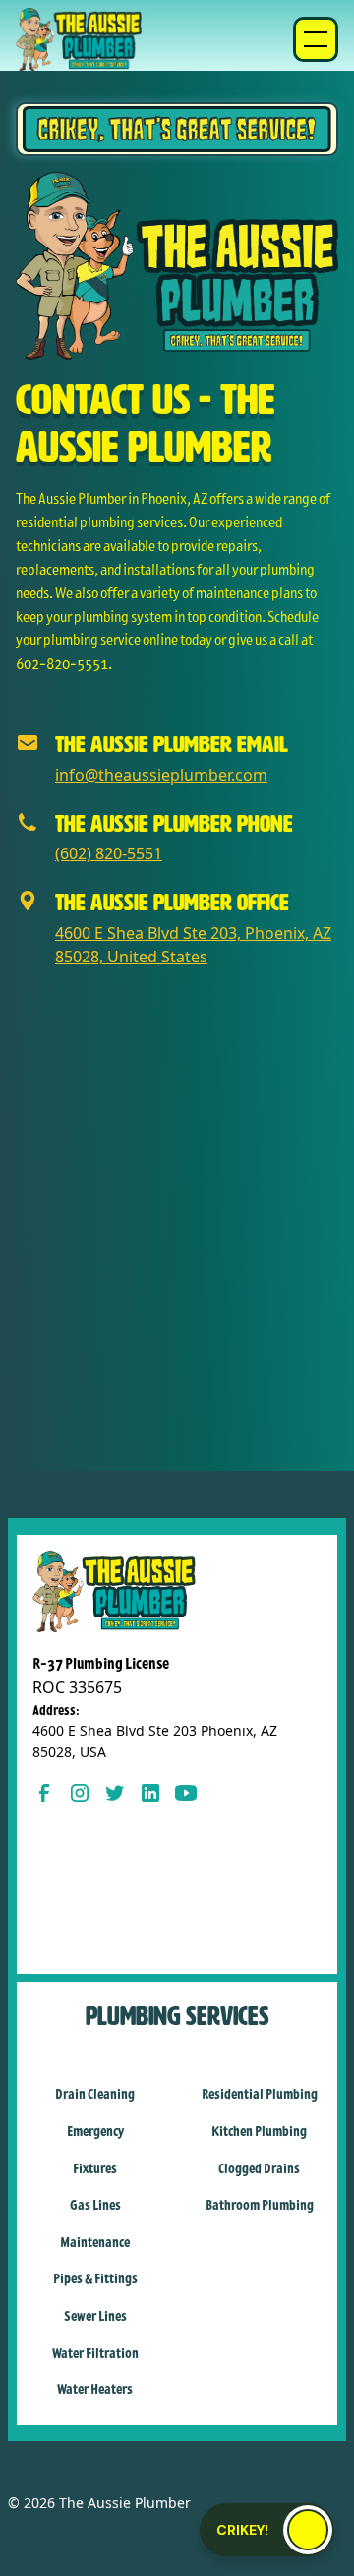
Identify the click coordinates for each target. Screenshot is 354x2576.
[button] (316, 39)
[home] (79, 39)
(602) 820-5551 (109, 853)
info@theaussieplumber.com (161, 775)
